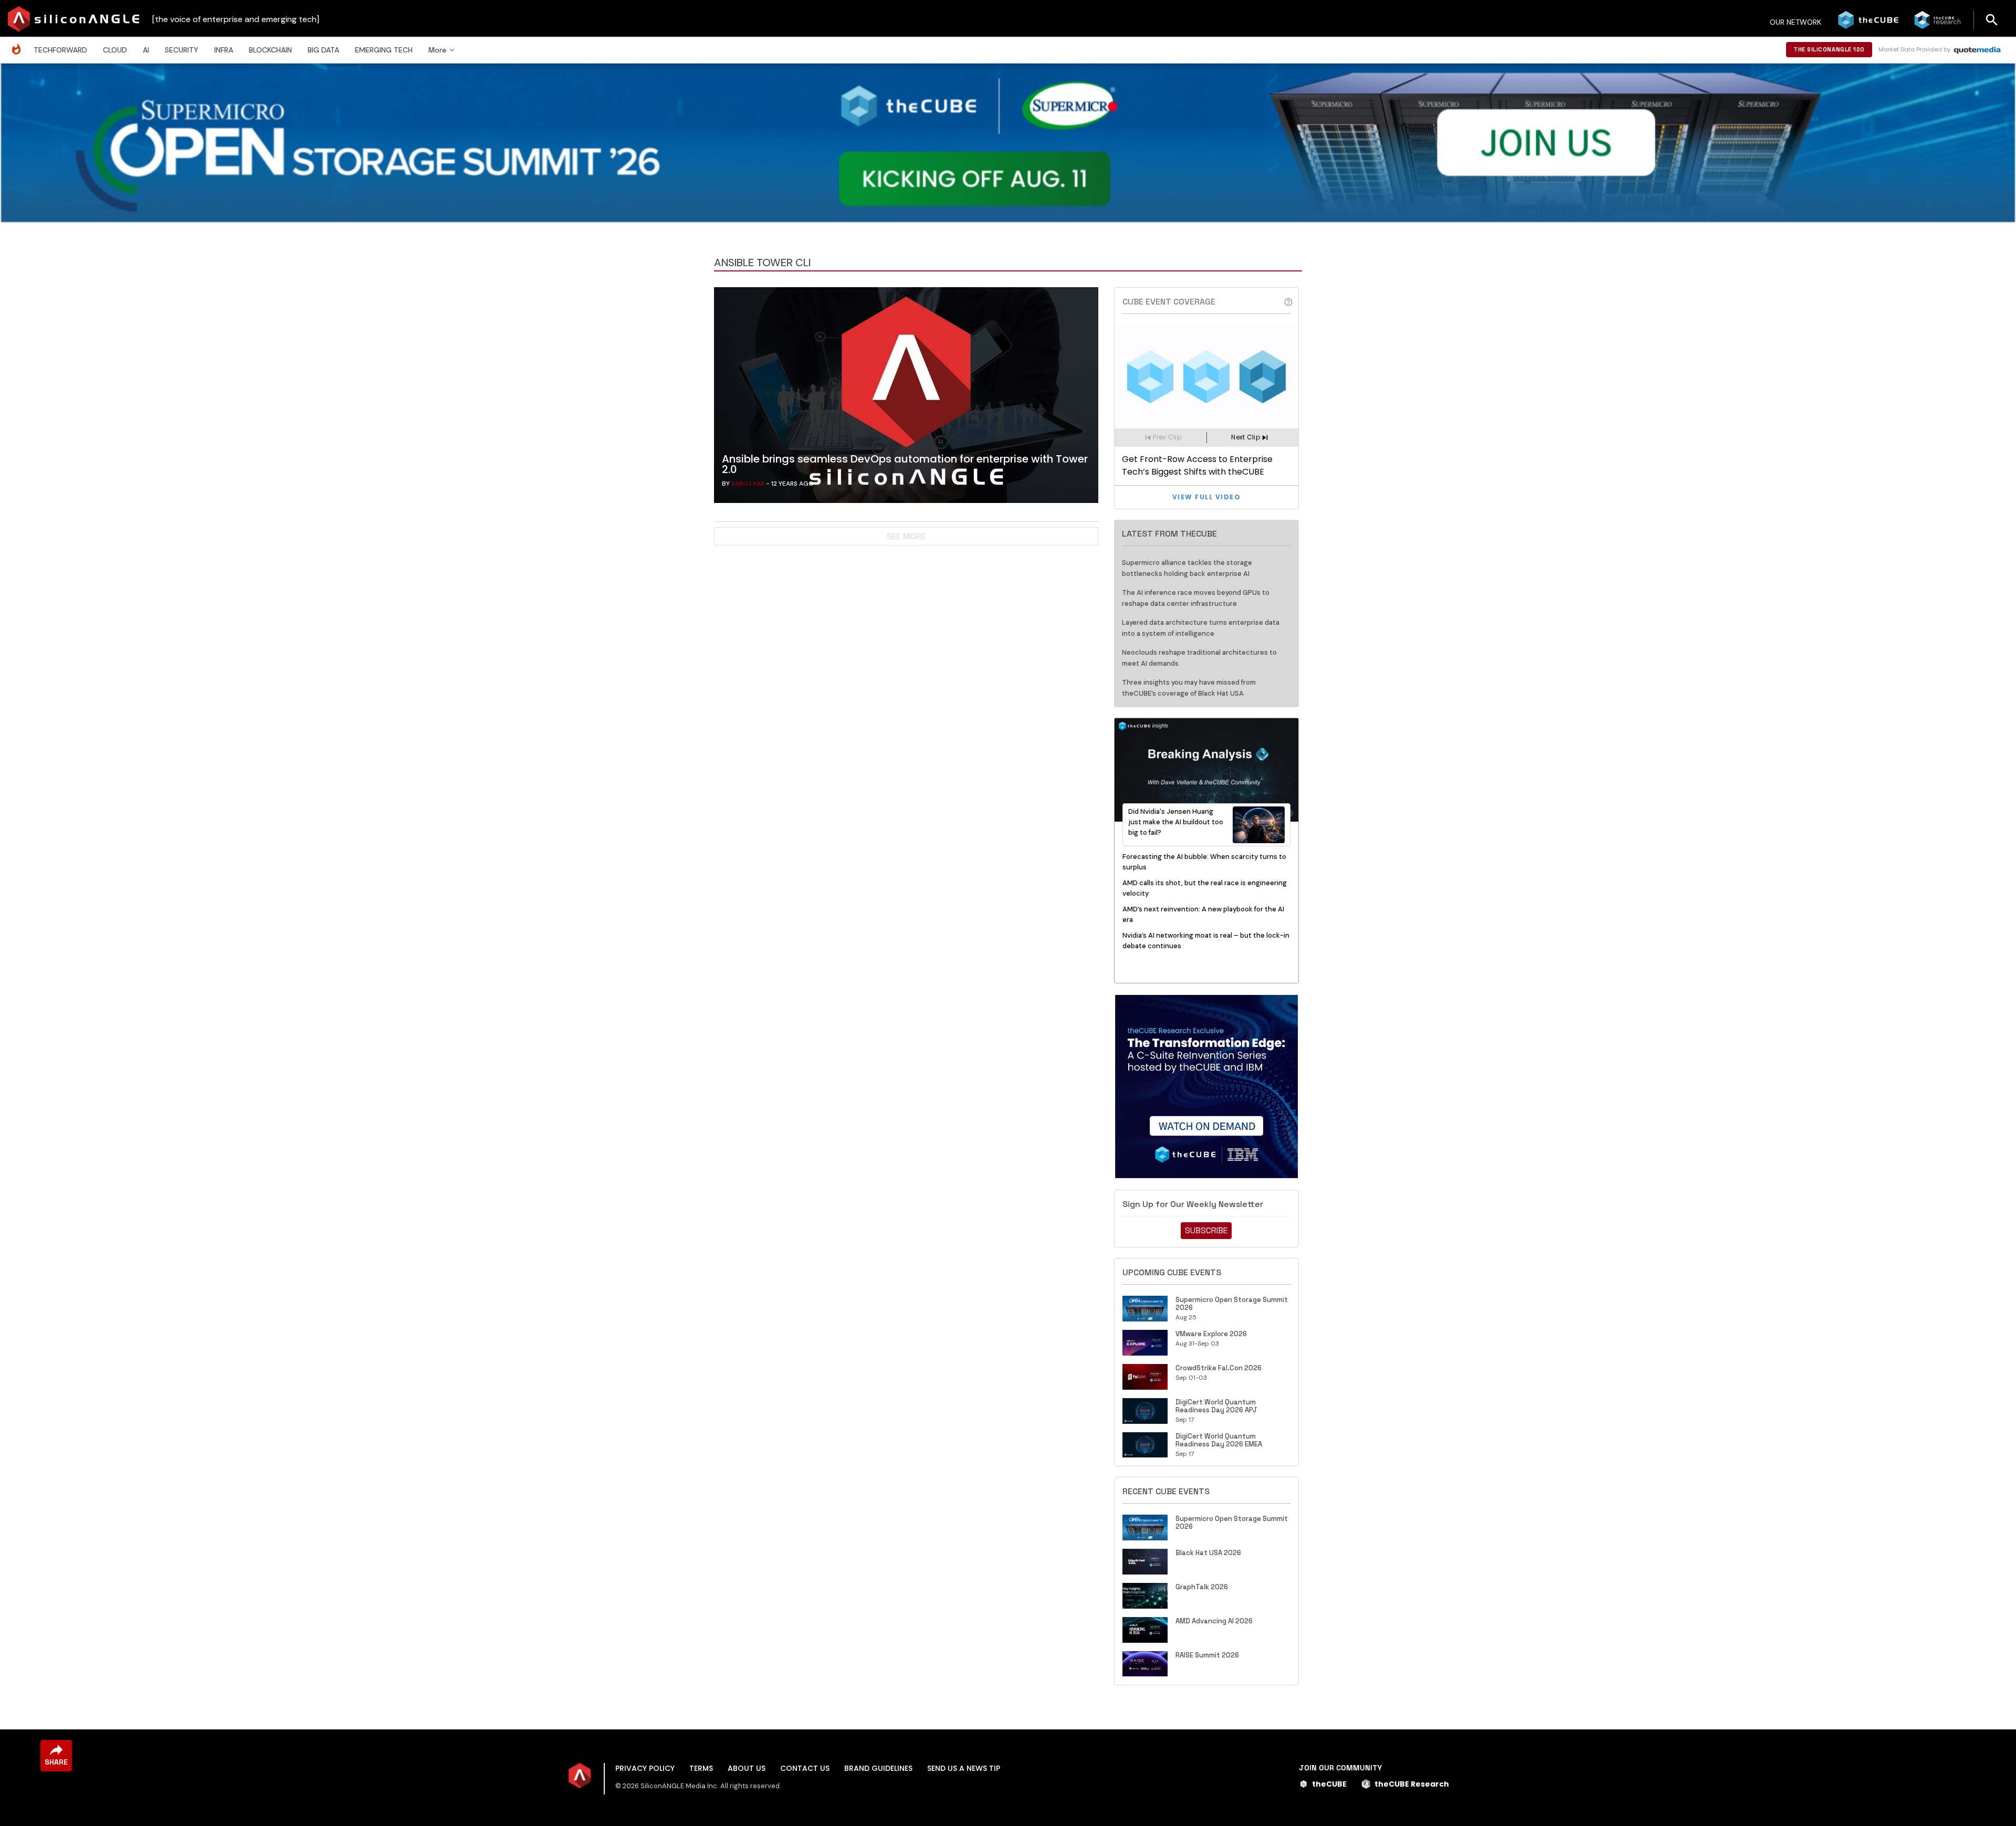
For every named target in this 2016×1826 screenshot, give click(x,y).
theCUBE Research (1412, 1784)
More (437, 50)
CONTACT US (805, 1768)
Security (182, 50)
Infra (224, 50)
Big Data (323, 50)
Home (19, 44)
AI (146, 50)
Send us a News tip (964, 1768)
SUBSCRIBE (1206, 1230)
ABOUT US (747, 1768)
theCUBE (1329, 1784)
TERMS (701, 1768)
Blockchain (270, 50)
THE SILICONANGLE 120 (1829, 49)
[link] (906, 398)
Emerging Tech (384, 50)
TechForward (60, 50)
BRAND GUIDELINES (878, 1768)
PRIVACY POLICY (645, 1768)
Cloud (115, 50)
